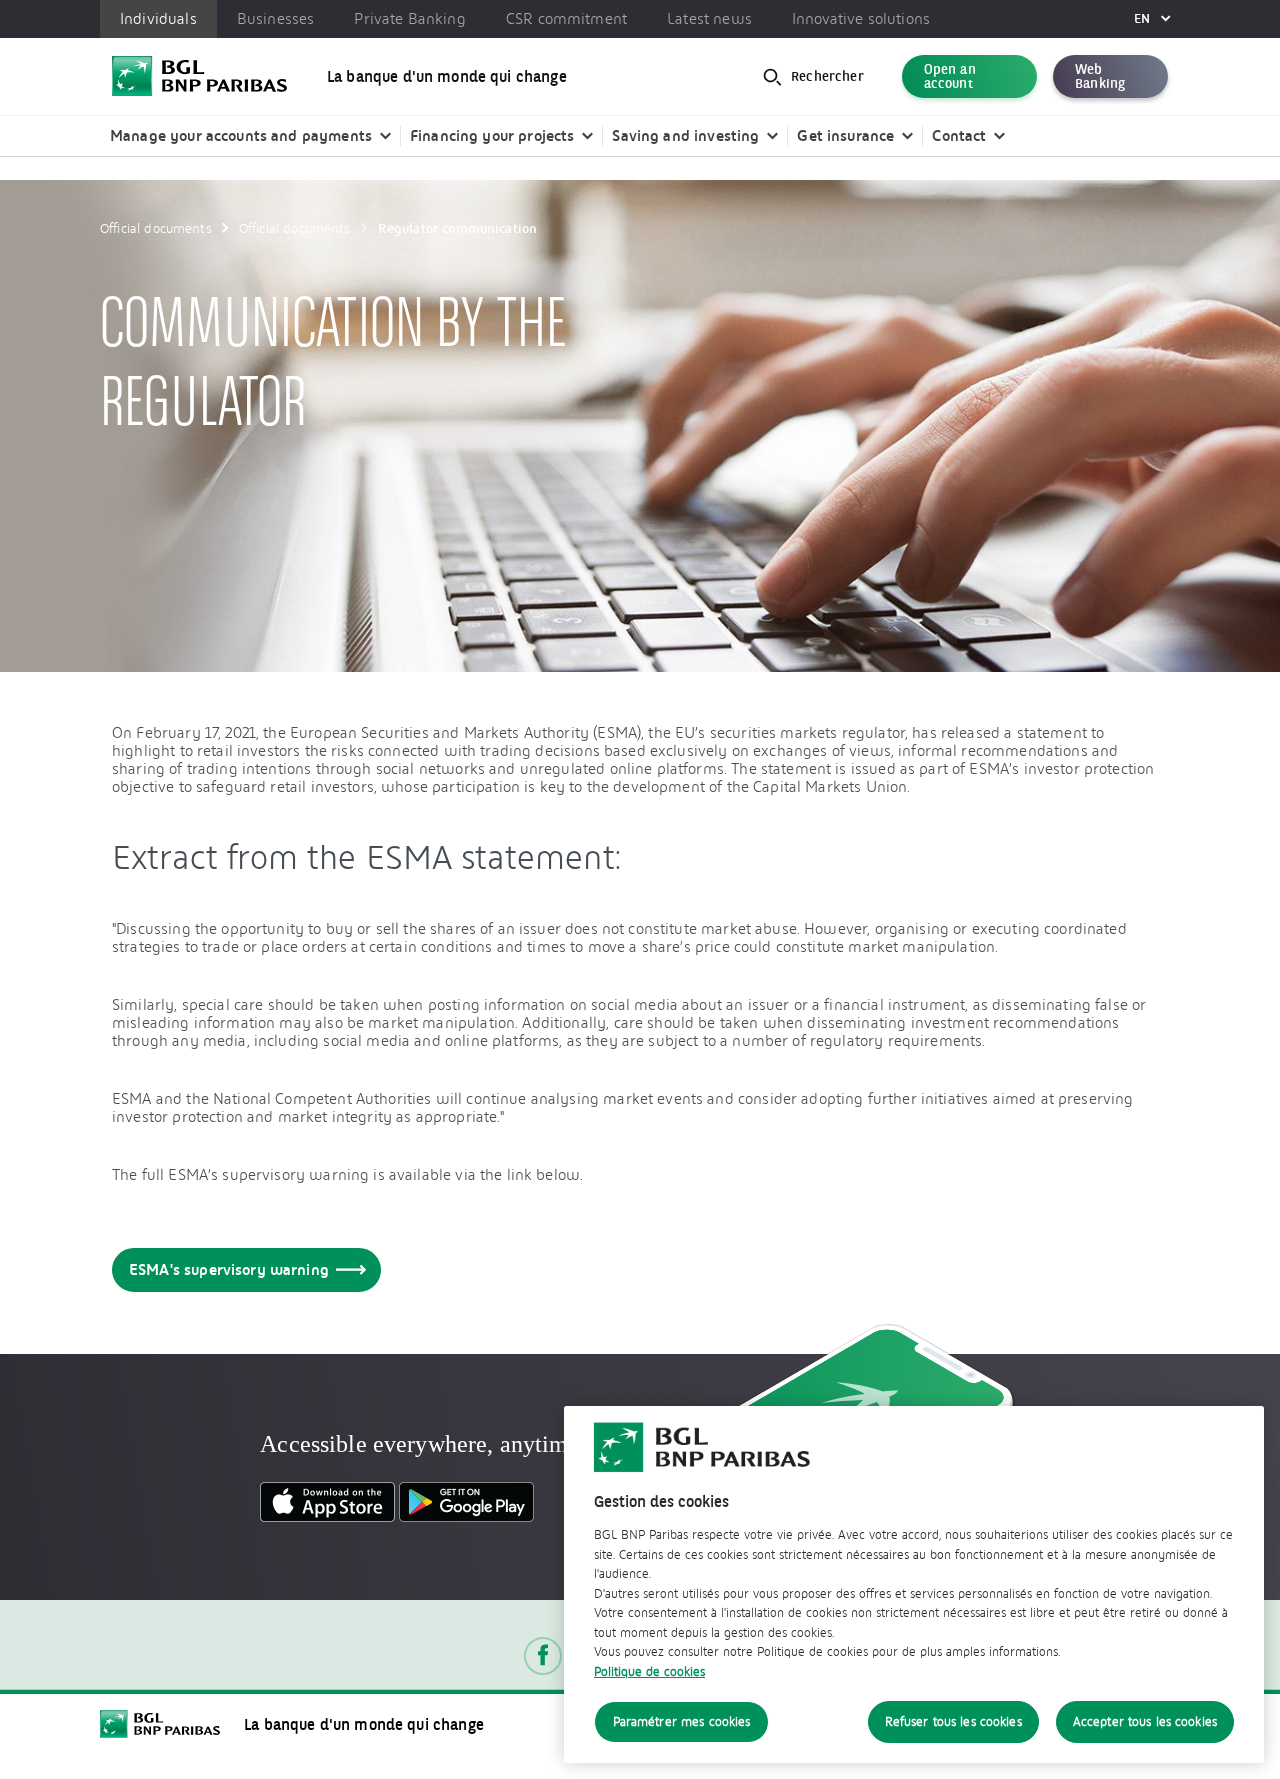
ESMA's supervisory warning (229, 1269)
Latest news (709, 19)
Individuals (158, 19)
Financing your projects (492, 135)
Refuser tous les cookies (953, 1721)
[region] (914, 1584)
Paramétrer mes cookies (682, 1721)
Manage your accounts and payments (241, 135)
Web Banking (1100, 77)
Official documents (156, 228)
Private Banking (409, 19)
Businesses (276, 19)
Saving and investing (685, 135)
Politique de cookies (649, 1671)
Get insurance (845, 135)
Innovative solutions (861, 19)
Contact (959, 135)
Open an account (950, 77)
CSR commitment (566, 19)
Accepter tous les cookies (1145, 1721)
